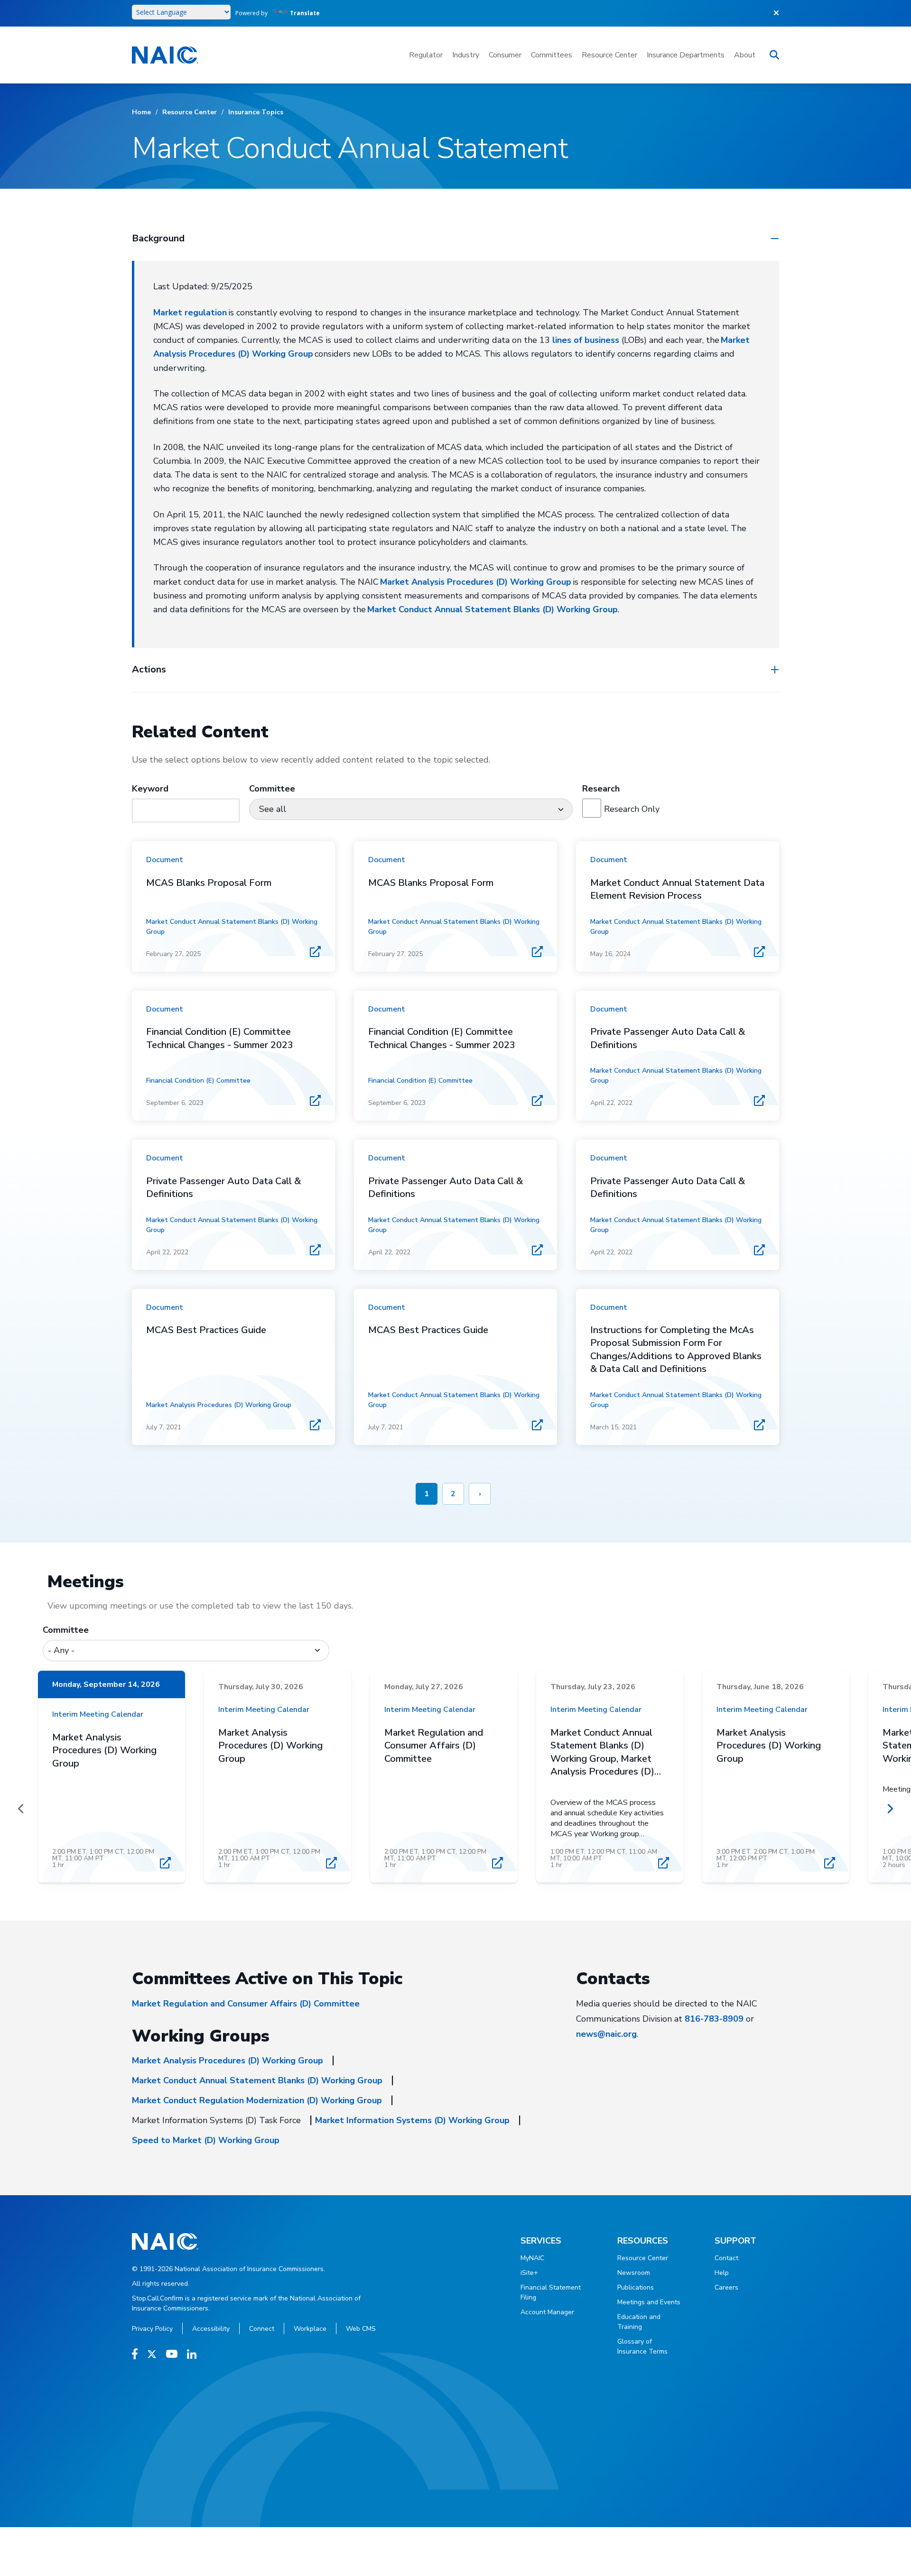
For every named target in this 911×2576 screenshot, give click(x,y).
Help (722, 2273)
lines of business (586, 340)
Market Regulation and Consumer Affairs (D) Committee (246, 2004)
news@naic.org (606, 2034)
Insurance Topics (256, 112)
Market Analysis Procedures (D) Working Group (476, 582)
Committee (66, 1630)
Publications (636, 2287)
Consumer (505, 55)
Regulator (426, 55)
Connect (262, 2329)
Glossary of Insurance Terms (642, 2346)
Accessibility (211, 2329)
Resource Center (609, 55)
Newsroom (634, 2273)
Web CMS (361, 2329)
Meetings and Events (649, 2302)
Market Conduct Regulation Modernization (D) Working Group (257, 2100)
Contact (726, 2258)
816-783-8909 (714, 2019)
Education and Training (639, 2322)
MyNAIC (532, 2258)
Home (141, 112)
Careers (726, 2287)
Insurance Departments (686, 55)
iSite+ (529, 2273)
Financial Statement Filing (551, 2292)
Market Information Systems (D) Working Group (412, 2120)
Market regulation (190, 313)
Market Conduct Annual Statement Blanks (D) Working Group (493, 609)
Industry (466, 55)
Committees (552, 55)
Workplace (310, 2329)
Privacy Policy (152, 2329)
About (745, 55)
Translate (305, 13)
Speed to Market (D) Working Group (206, 2140)
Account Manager (547, 2312)
